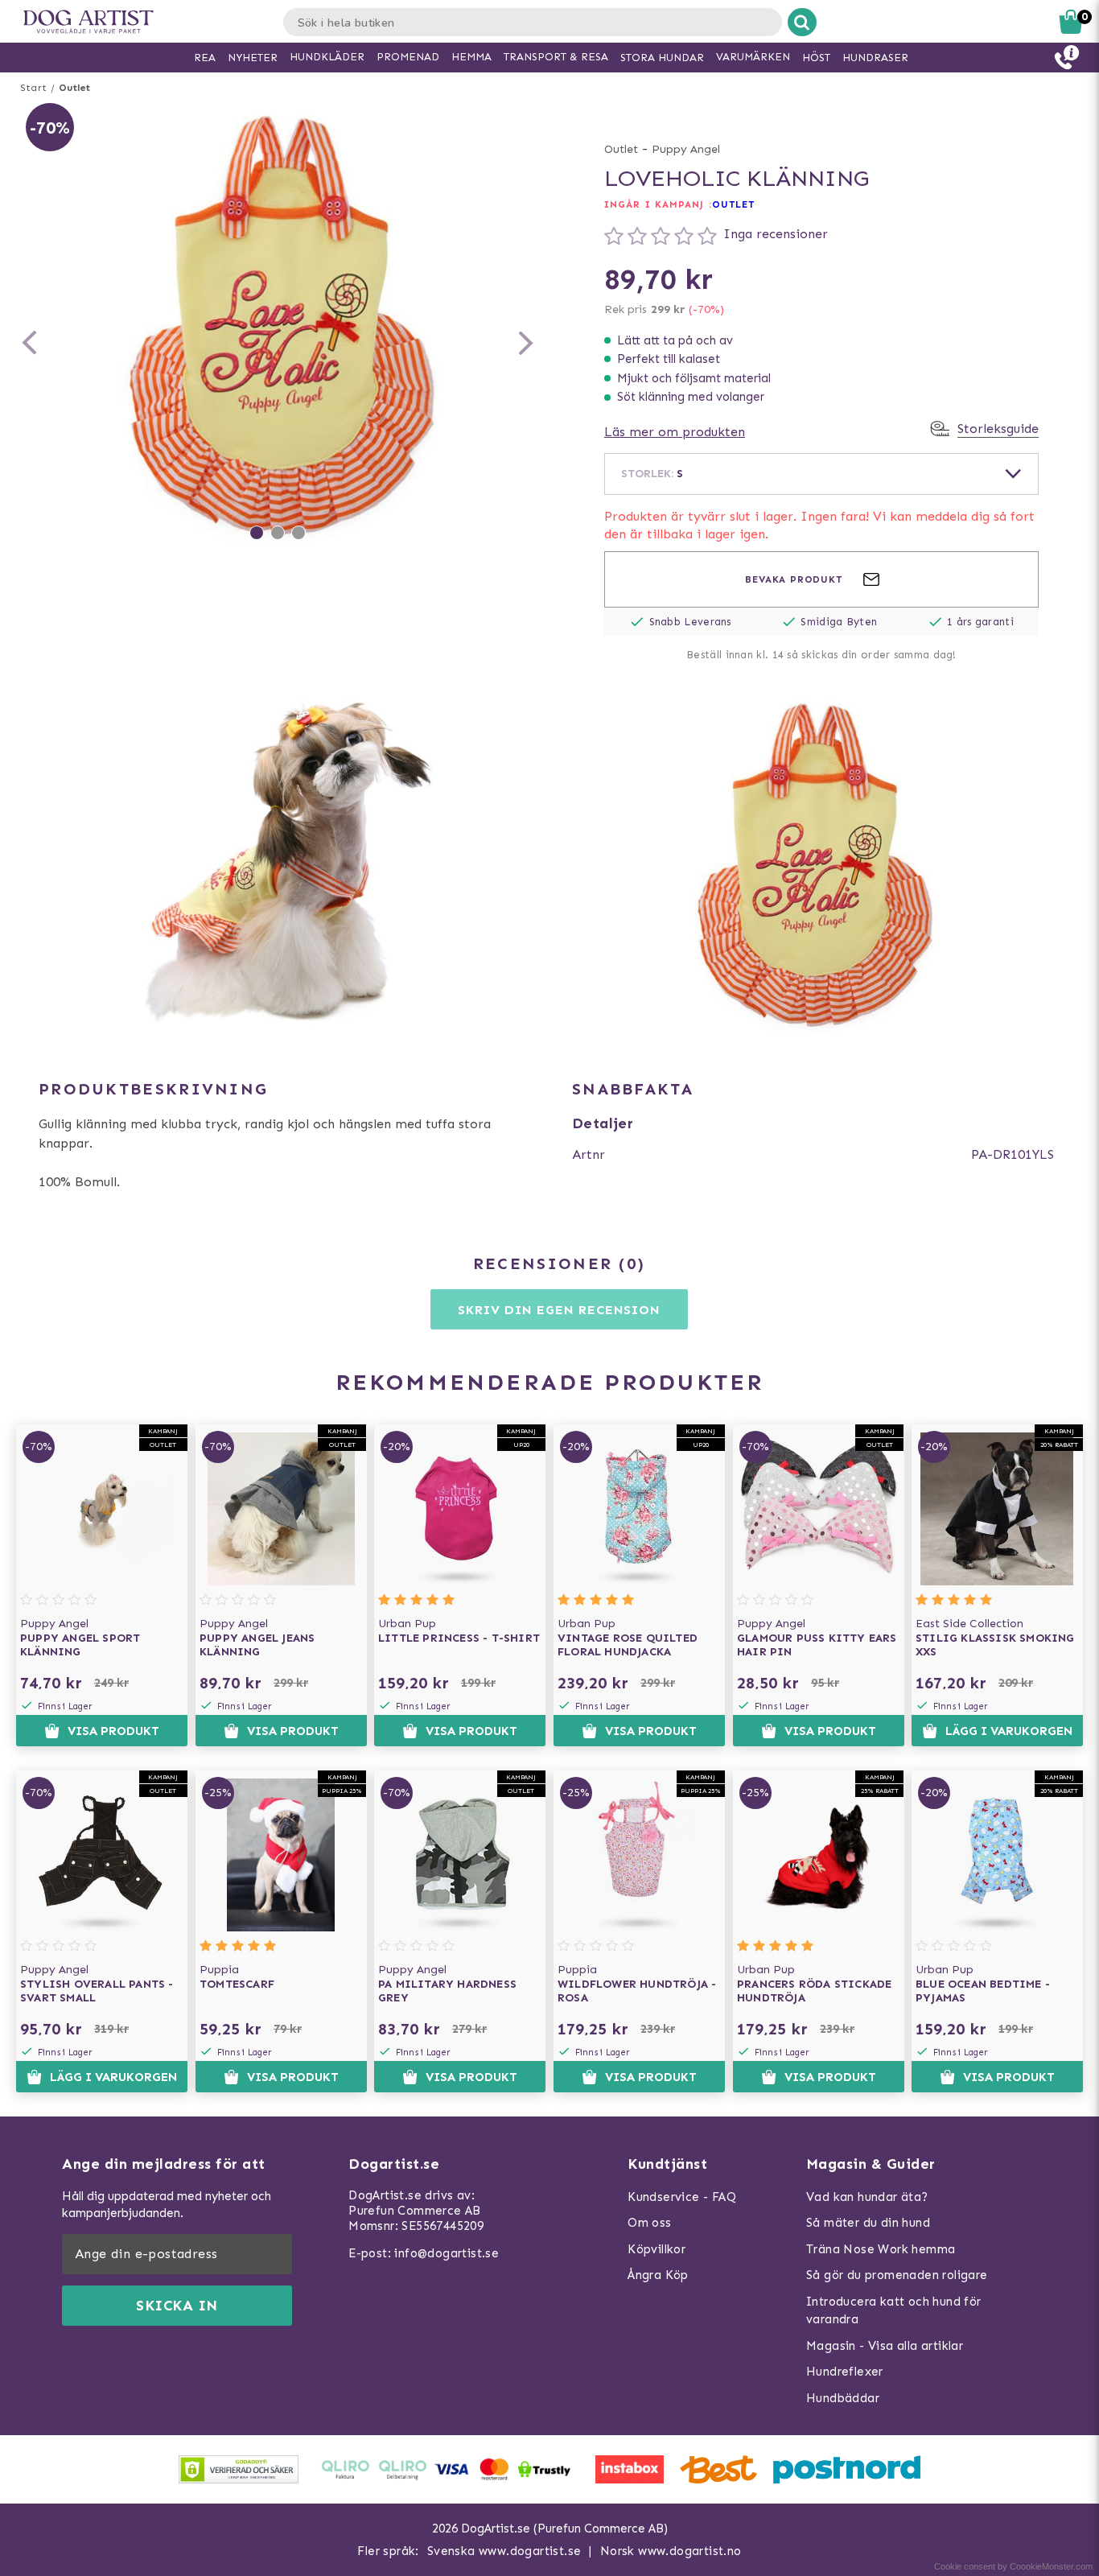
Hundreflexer (845, 2372)
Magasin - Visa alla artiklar (885, 2346)
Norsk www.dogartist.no (671, 2551)
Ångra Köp (658, 2275)
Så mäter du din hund (868, 2223)
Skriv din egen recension (559, 1310)
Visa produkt (113, 1731)
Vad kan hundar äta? (867, 2197)
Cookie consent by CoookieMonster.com (1013, 2566)
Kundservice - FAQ (682, 2197)
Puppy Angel (686, 149)
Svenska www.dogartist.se (504, 2551)
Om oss (649, 2223)
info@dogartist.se (447, 2253)
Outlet (74, 88)
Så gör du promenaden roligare (897, 2275)
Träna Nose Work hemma (881, 2249)
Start (33, 88)
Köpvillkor (657, 2249)
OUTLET (734, 204)
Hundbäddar (843, 2398)
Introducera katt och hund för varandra (894, 2311)
